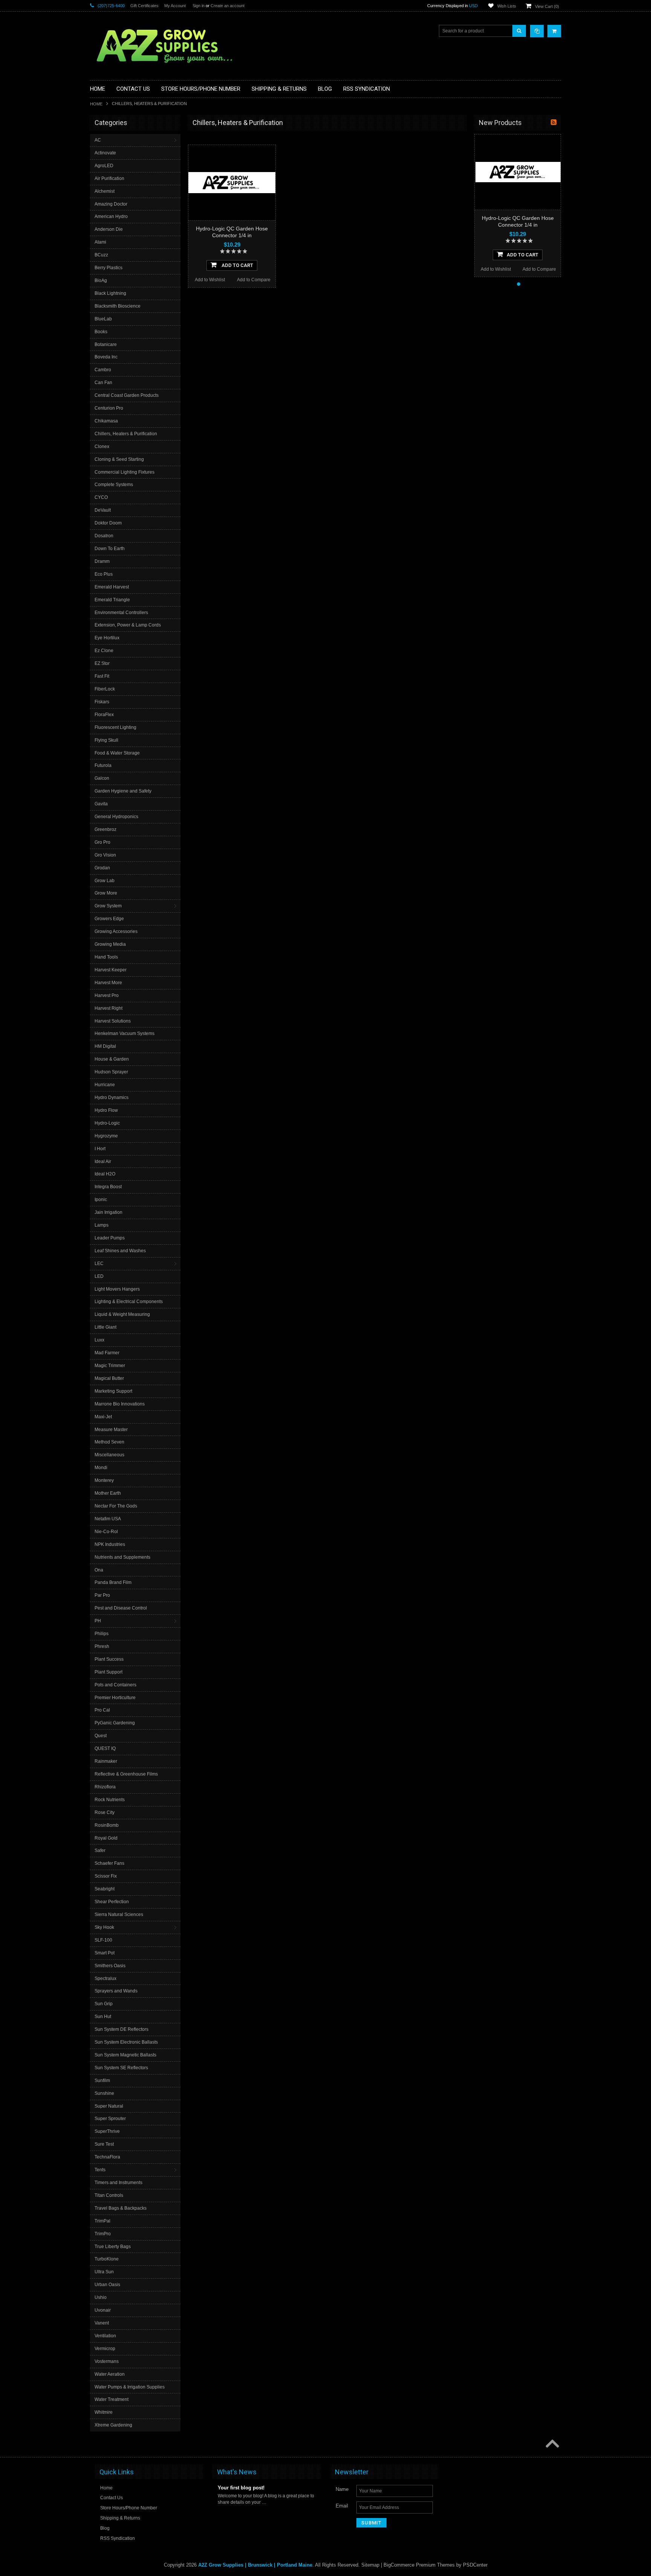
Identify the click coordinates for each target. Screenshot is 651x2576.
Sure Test (104, 2144)
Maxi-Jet (103, 1417)
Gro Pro (102, 842)
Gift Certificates (144, 6)
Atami (100, 242)
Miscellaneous (109, 1455)
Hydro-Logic (107, 1123)
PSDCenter (475, 2565)
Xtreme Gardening (113, 2425)
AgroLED (104, 166)
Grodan (102, 868)
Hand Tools (106, 957)
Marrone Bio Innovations (120, 1404)
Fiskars (102, 702)
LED (99, 1276)
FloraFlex (104, 715)
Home (96, 104)
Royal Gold (106, 1838)
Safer (100, 1850)
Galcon (102, 778)
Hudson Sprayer (111, 1072)
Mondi (101, 1468)
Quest (101, 1736)
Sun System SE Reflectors (121, 2068)
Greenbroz (105, 829)
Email (342, 2506)
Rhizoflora (105, 1787)
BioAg (101, 280)
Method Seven (109, 1442)
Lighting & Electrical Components (129, 1302)
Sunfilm (102, 2081)
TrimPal (102, 2221)
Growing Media (110, 944)
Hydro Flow (106, 1110)
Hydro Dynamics (112, 1097)
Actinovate (105, 153)
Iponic (101, 1200)
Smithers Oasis (110, 1966)
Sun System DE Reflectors (121, 2029)
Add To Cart (237, 265)
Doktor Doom (108, 523)
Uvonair (103, 2310)
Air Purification (109, 178)
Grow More (106, 893)
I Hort (100, 1149)
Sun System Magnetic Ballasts (125, 2055)
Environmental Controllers (121, 613)
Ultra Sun (104, 2272)
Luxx (99, 1340)
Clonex (102, 447)
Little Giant (105, 1327)
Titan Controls (109, 2195)
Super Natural (109, 2106)
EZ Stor (102, 663)
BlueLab (103, 319)
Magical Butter (109, 1378)
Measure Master (111, 1430)
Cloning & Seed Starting (119, 459)
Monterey (104, 1480)
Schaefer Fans (109, 1863)
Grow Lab (105, 881)
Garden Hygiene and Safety (123, 791)
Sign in (199, 6)
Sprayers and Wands (116, 1991)
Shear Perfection (112, 1902)
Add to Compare (254, 280)
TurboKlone (107, 2259)
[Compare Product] (537, 31)
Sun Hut (103, 2017)
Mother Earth (108, 1493)
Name (342, 2489)
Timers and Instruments (118, 2183)
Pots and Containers (115, 1685)
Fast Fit (102, 676)
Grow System (108, 906)
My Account (175, 6)
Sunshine (104, 2093)
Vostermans (107, 2361)
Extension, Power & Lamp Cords (128, 625)
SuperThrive (107, 2131)
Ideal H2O (105, 1174)
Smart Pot (105, 1953)
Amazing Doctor (111, 204)
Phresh (102, 1646)
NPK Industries (110, 1544)
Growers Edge (109, 919)
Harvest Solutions (113, 1021)
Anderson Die (109, 229)
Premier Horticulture (115, 1698)
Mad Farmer (107, 1353)
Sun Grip (104, 2004)
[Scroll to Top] (552, 2444)
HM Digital (105, 1046)
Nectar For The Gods (116, 1506)
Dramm (102, 561)
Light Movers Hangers (117, 1289)
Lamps (102, 1225)
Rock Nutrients (110, 1800)
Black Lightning (110, 293)
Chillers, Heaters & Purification (126, 434)
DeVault (103, 510)
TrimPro (103, 2234)
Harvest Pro (107, 995)
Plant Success (109, 1659)
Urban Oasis (107, 2285)
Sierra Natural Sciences (119, 1914)
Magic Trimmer (110, 1366)
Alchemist (105, 191)
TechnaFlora (107, 2157)
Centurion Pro (109, 408)
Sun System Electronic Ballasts (126, 2042)
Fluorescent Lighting (115, 727)
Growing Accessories (116, 931)
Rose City (105, 1812)
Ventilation (105, 2336)
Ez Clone (104, 651)
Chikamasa (106, 421)
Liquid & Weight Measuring (122, 1314)
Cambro (103, 370)
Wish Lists (507, 6)
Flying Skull (106, 740)
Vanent (102, 2323)
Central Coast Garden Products (127, 395)
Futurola (103, 765)
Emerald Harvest (112, 587)
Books (101, 332)
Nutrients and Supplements (122, 1557)
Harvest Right (108, 1008)
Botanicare (106, 344)
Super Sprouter (110, 2119)
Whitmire (104, 2412)
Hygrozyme (106, 1136)
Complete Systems (114, 485)
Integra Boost (108, 1187)
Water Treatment (112, 2399)
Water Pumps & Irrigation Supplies (130, 2387)
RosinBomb (107, 1825)
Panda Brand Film (113, 1582)
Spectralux (105, 1978)
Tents (100, 2170)
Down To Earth (110, 549)
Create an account (228, 6)
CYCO (101, 497)
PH (98, 1621)
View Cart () (547, 6)
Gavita (101, 804)
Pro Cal (102, 1710)
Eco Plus (104, 574)
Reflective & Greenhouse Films (126, 1774)
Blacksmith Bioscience (118, 306)
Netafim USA (108, 1519)
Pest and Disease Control (121, 1608)
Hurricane (105, 1085)
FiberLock (105, 689)
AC (98, 140)
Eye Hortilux (107, 638)
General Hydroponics (116, 817)
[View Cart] (554, 31)
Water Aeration (110, 2374)
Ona (99, 1570)
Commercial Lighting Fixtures (125, 472)
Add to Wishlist (210, 280)
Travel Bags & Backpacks (121, 2208)
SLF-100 (103, 1940)
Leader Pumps (110, 1238)
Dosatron (104, 536)
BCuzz (101, 255)
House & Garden (112, 1059)
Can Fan (103, 383)
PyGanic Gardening (115, 1723)
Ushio (101, 2297)
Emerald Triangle (112, 600)
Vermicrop (105, 2349)
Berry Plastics (108, 268)
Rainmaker (106, 1761)
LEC (99, 1264)
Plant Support (108, 1672)
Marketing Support (113, 1391)
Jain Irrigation (108, 1212)
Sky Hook (104, 1927)
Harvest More (108, 983)
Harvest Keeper (111, 970)
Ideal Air (103, 1161)
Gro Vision (105, 855)
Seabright (105, 1889)
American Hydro (111, 216)
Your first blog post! (241, 2488)
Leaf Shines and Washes (120, 1251)
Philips (102, 1634)
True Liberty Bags (113, 2247)
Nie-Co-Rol (106, 1532)
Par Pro (102, 1595)
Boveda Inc (106, 357)
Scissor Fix (106, 1876)
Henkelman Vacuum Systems (125, 1033)
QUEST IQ (105, 1748)
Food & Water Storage (117, 753)
